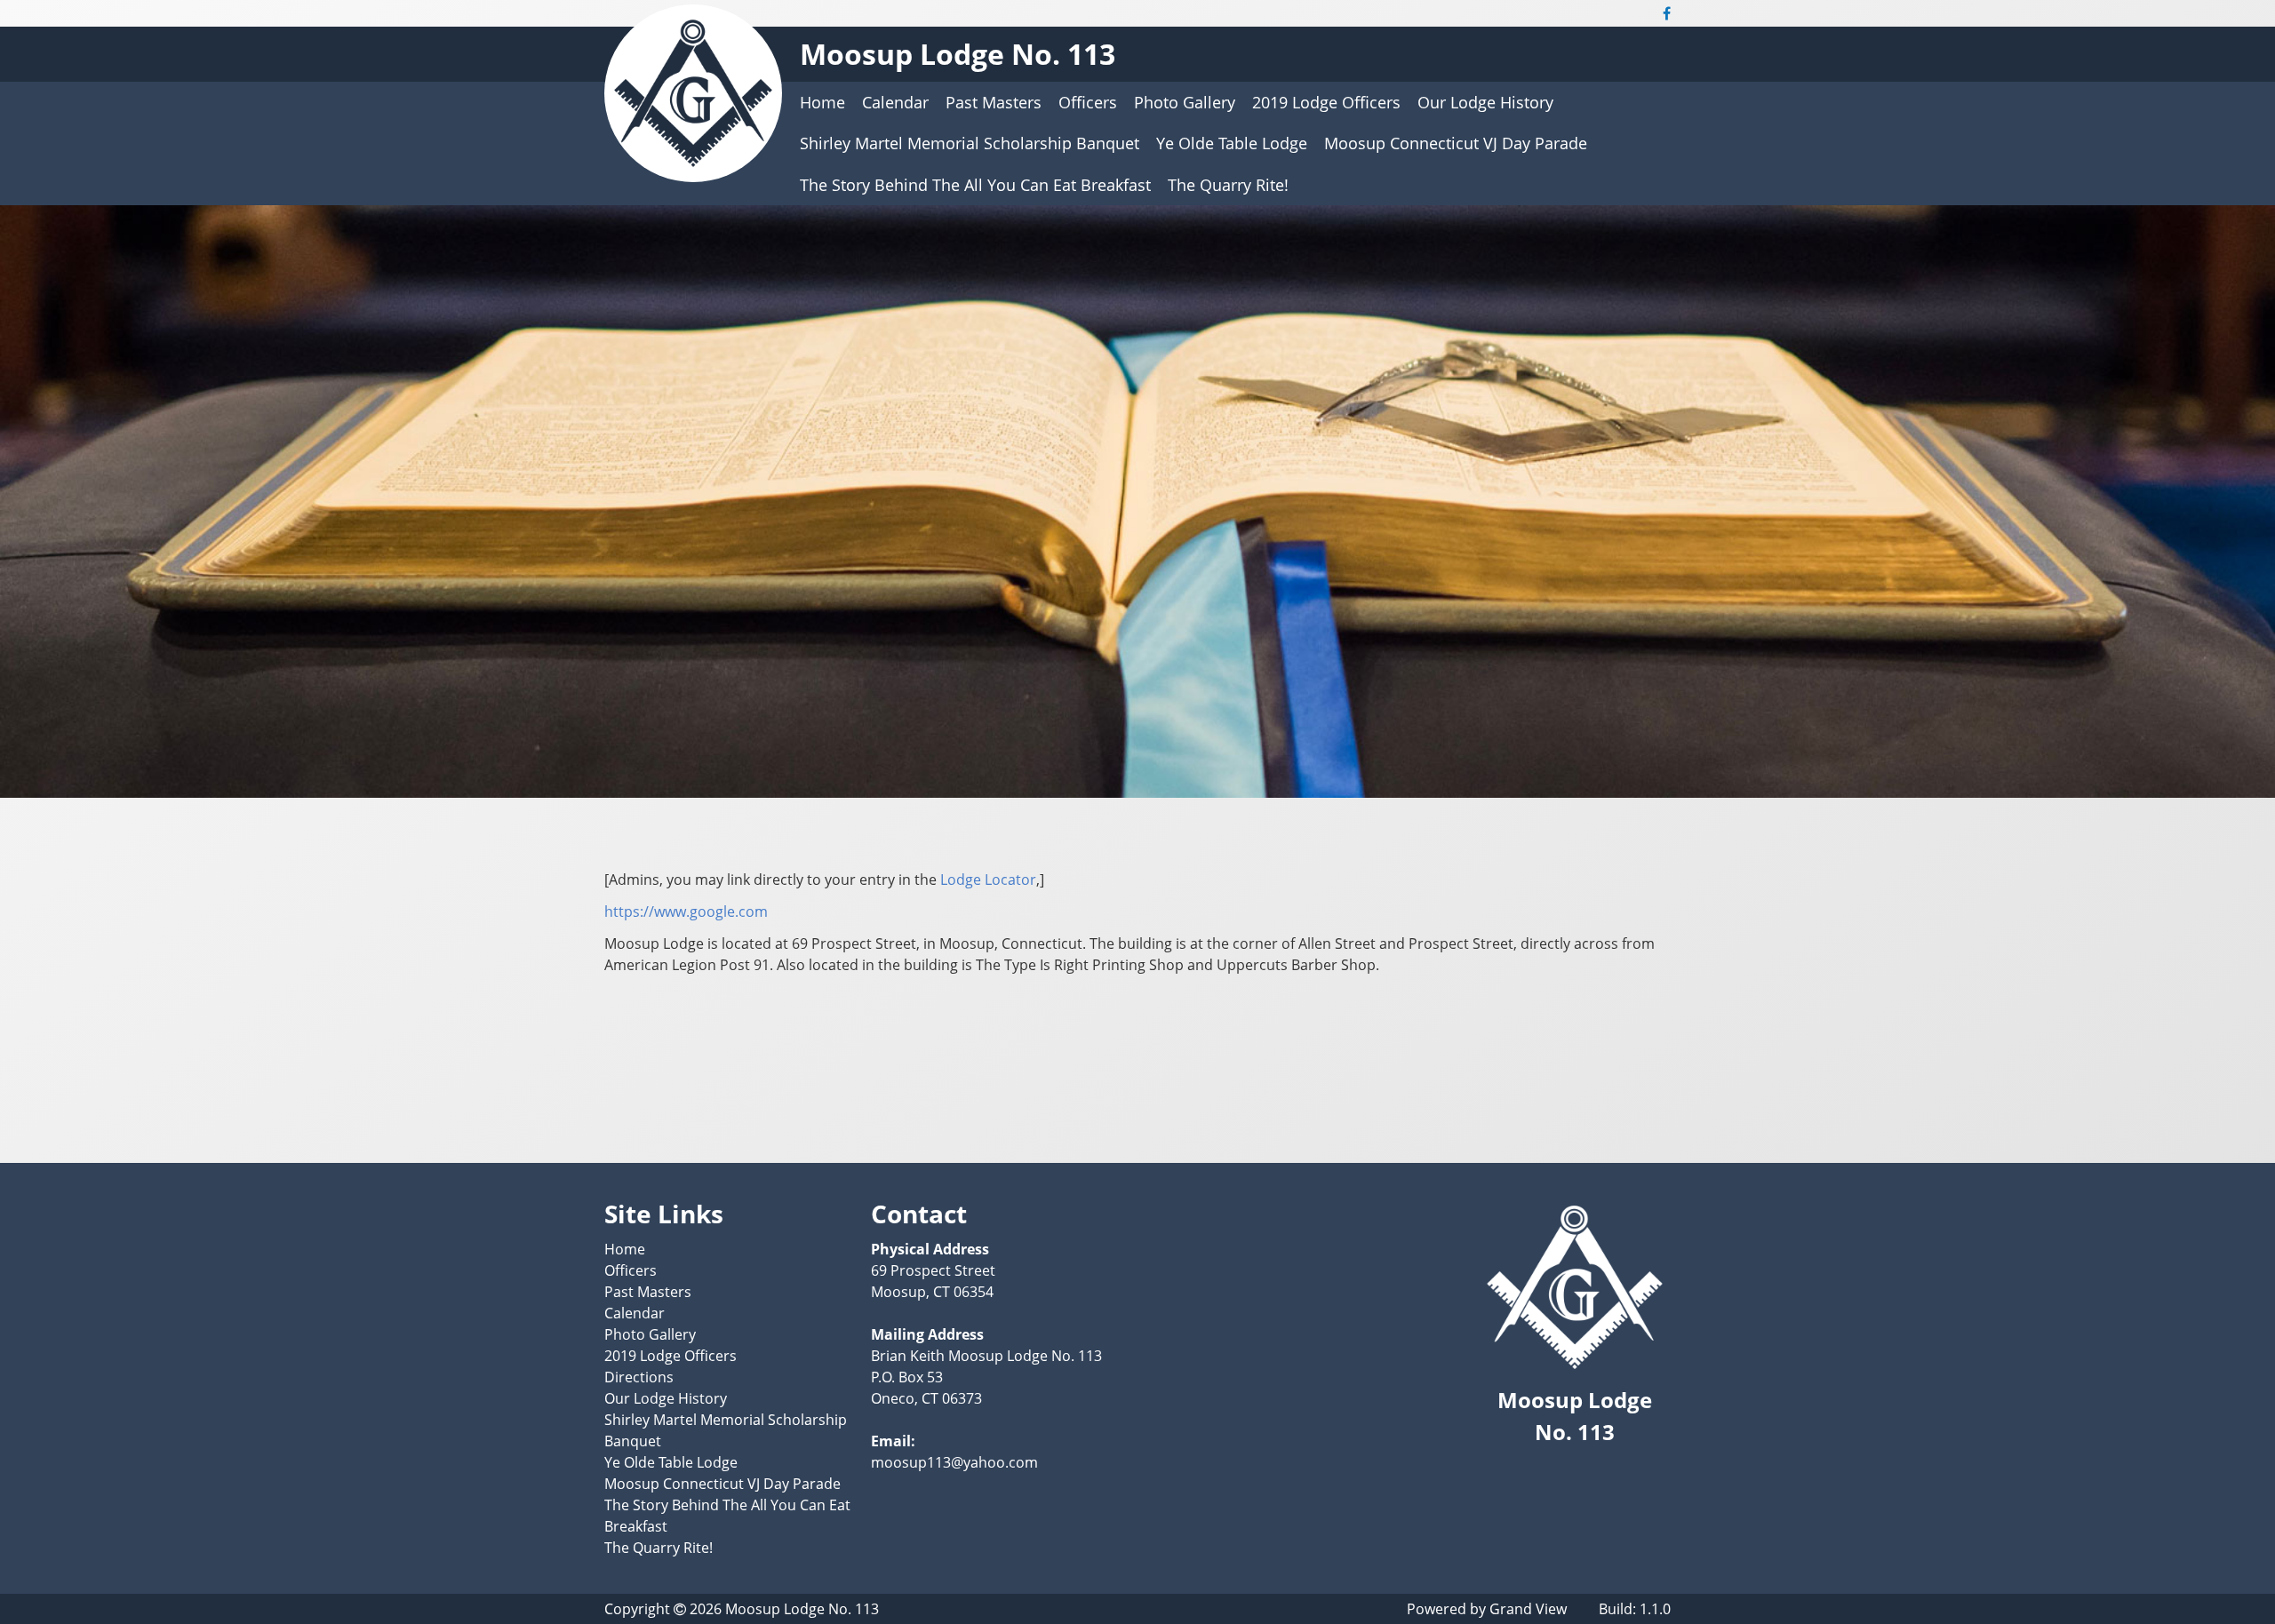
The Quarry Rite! (1228, 185)
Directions (639, 1377)
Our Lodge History (1485, 102)
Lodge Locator (988, 880)
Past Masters (994, 102)
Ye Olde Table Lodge (1232, 143)
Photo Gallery (1185, 102)
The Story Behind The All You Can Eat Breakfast (975, 185)
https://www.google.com (686, 912)
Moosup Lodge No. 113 (958, 54)
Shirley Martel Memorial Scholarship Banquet (970, 143)
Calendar (895, 102)
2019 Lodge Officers (1326, 102)
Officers (1088, 102)
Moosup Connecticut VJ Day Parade (1456, 143)
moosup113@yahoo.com (954, 1462)
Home (822, 102)
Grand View (1528, 1609)
